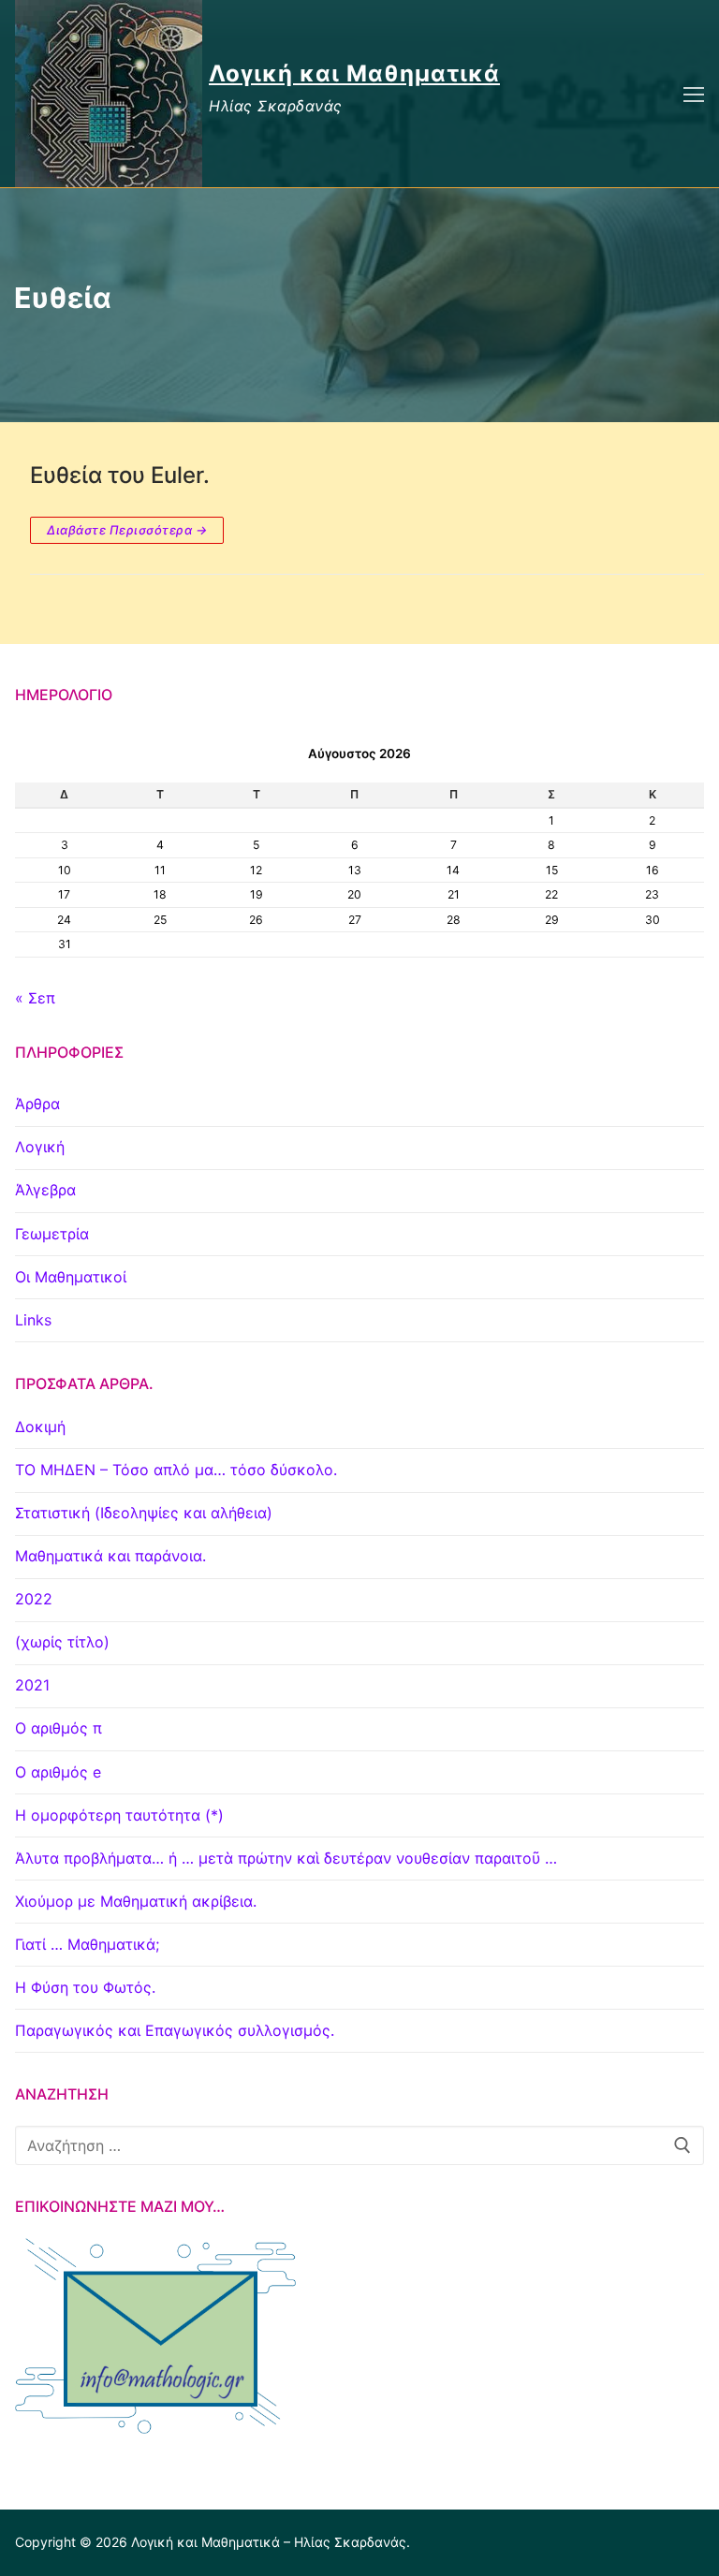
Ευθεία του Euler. (120, 475)
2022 (34, 1599)
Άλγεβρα (45, 1190)
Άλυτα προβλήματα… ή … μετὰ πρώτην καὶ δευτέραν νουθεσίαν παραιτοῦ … (286, 1858)
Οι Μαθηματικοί (71, 1277)
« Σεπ (35, 998)
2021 (32, 1685)
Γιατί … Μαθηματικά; (87, 1944)
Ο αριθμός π (59, 1728)
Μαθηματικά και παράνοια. (110, 1556)
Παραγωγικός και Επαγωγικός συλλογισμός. (175, 2030)
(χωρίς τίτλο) (62, 1642)
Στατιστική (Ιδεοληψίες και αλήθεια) (144, 1513)
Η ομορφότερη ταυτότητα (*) (119, 1815)
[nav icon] (694, 94)
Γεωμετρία (52, 1234)
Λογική (40, 1147)
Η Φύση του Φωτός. (85, 1987)
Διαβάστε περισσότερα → (127, 530)
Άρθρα (37, 1104)
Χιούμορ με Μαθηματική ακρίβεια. (136, 1901)
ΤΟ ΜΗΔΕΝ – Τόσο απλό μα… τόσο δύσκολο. (176, 1470)
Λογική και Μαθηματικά (354, 73)
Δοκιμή (40, 1427)
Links (33, 1320)
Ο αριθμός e (58, 1772)
